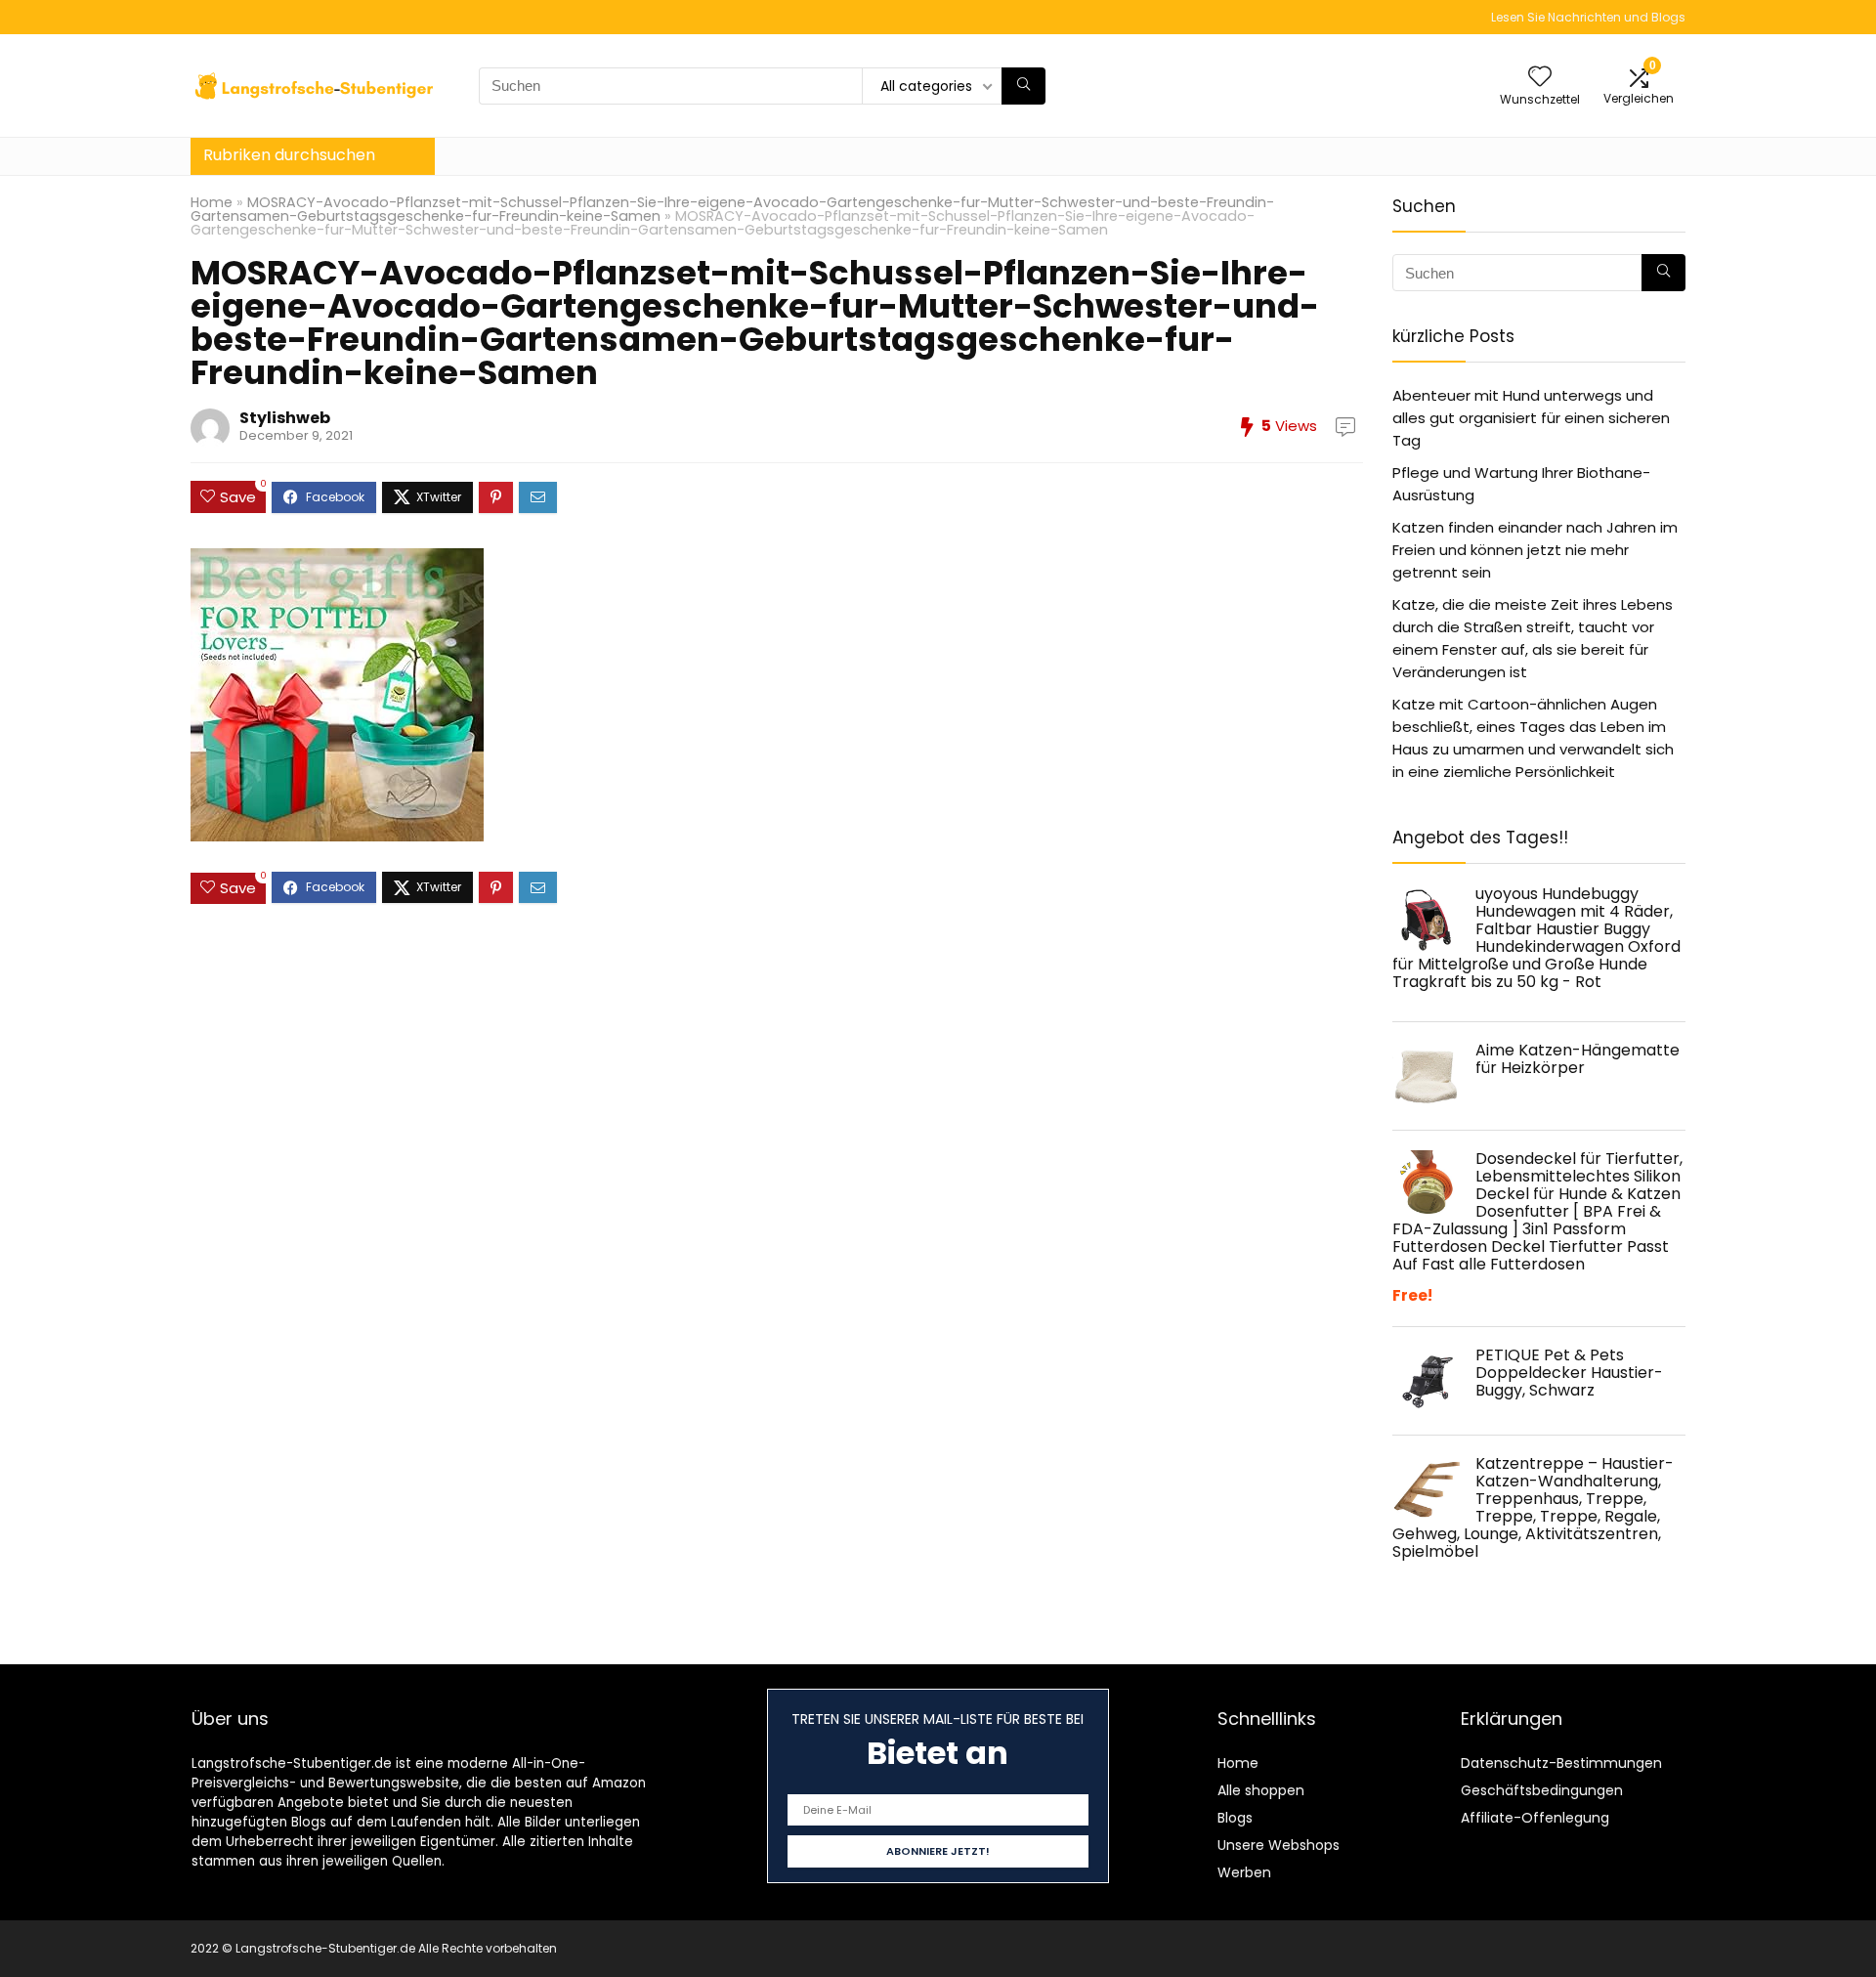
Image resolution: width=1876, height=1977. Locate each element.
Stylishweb (285, 418)
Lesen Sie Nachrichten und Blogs (1588, 17)
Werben (1244, 1872)
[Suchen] (1023, 86)
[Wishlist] (1540, 78)
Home (212, 202)
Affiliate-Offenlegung (1535, 1818)
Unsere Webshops (1279, 1845)
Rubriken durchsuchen (289, 155)
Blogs (1235, 1818)
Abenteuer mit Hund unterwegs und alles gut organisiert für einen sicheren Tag (1531, 418)
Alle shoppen (1261, 1790)
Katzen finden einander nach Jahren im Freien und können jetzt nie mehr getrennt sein (1535, 550)
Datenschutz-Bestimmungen (1561, 1763)
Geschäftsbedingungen (1542, 1790)
